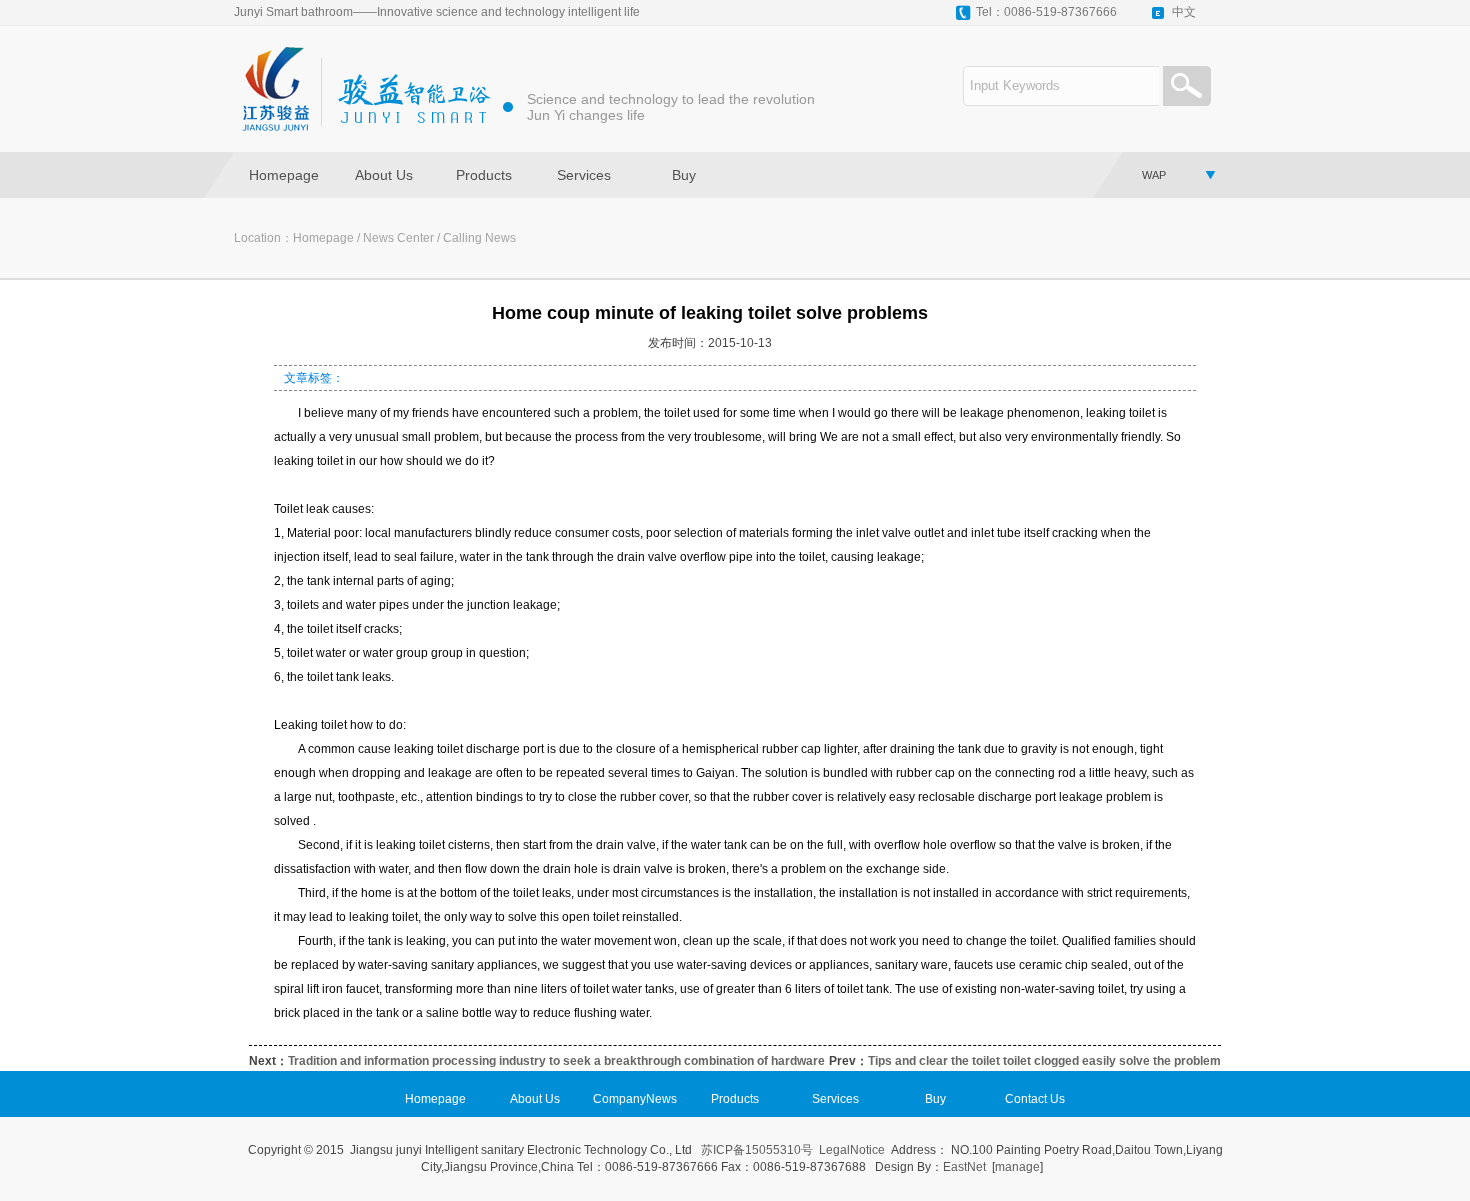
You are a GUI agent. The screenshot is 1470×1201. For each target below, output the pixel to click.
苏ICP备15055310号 (757, 1150)
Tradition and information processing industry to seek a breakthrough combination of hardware (556, 1061)
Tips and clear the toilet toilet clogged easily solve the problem (1044, 1061)
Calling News (479, 238)
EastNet (964, 1167)
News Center (398, 238)
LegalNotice (852, 1150)
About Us (384, 175)
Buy (684, 175)
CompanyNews (635, 1099)
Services (584, 175)
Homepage (284, 175)
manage (1017, 1167)
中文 (1184, 12)
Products (484, 175)
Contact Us (1035, 1099)
